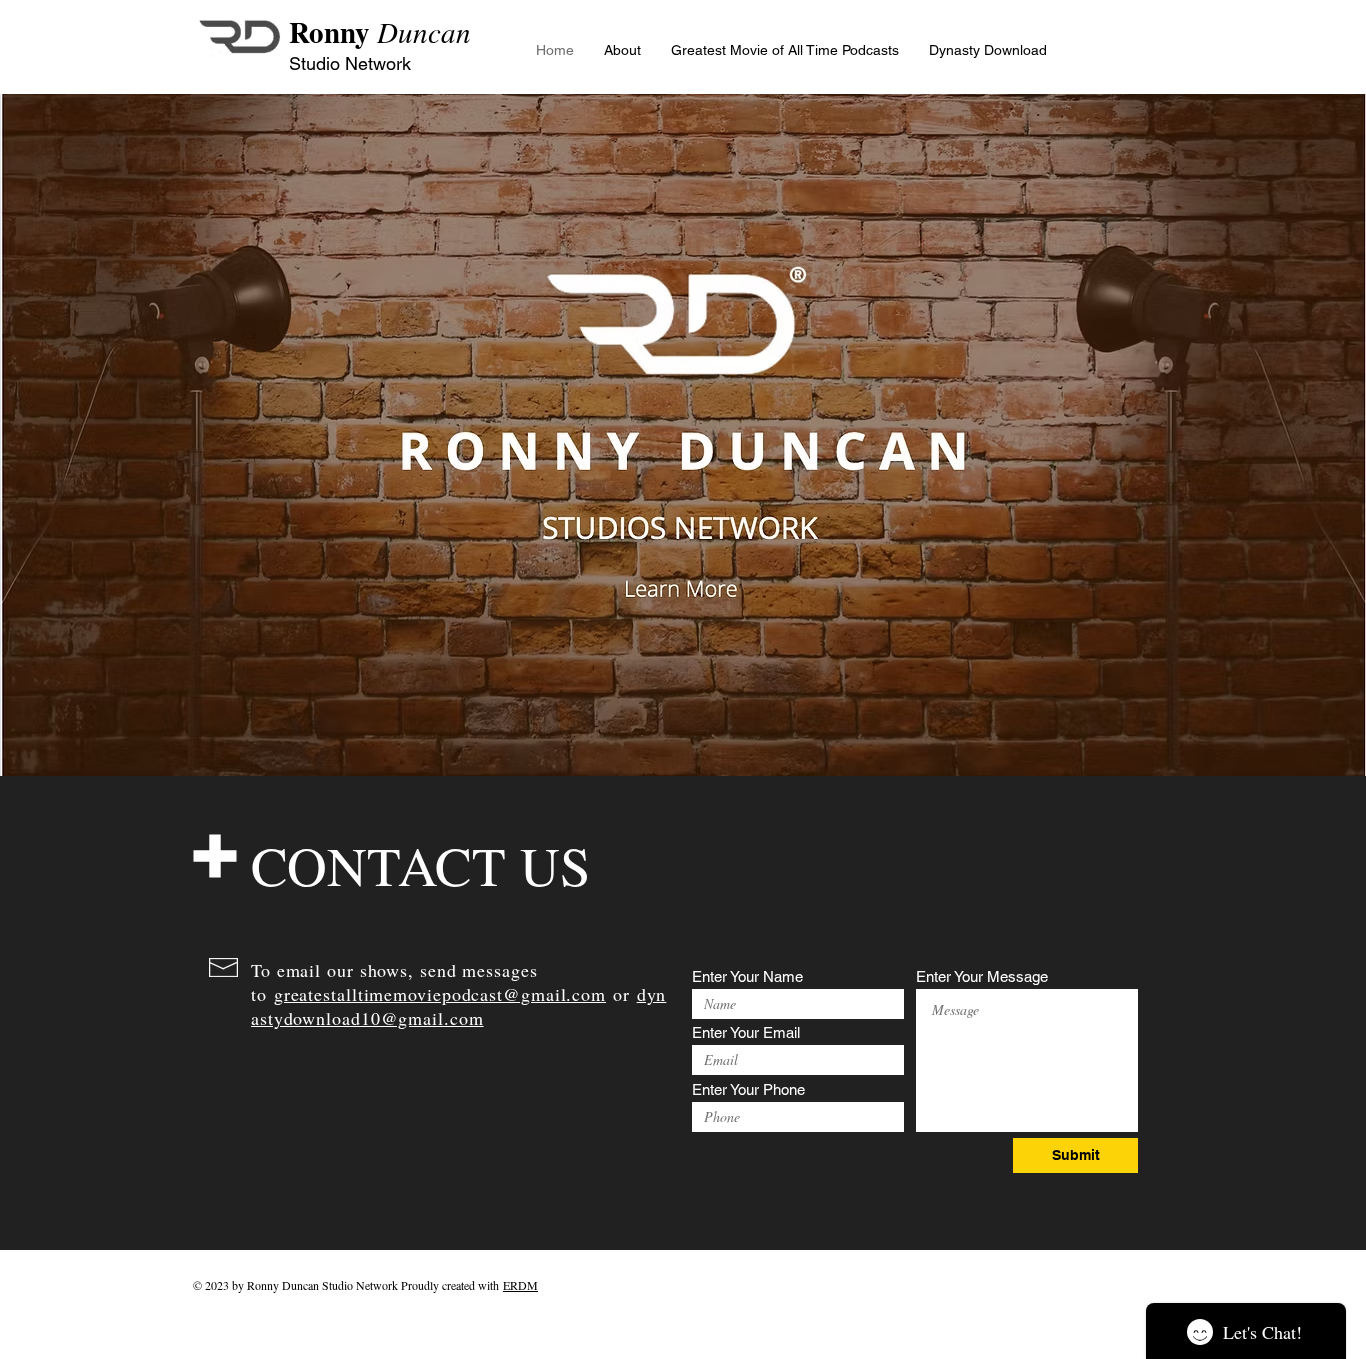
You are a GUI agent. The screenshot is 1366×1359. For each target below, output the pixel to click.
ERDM (520, 1285)
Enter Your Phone (748, 1089)
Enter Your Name (747, 976)
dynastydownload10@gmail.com (458, 1006)
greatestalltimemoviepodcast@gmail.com (440, 994)
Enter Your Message (982, 976)
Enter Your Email (746, 1032)
